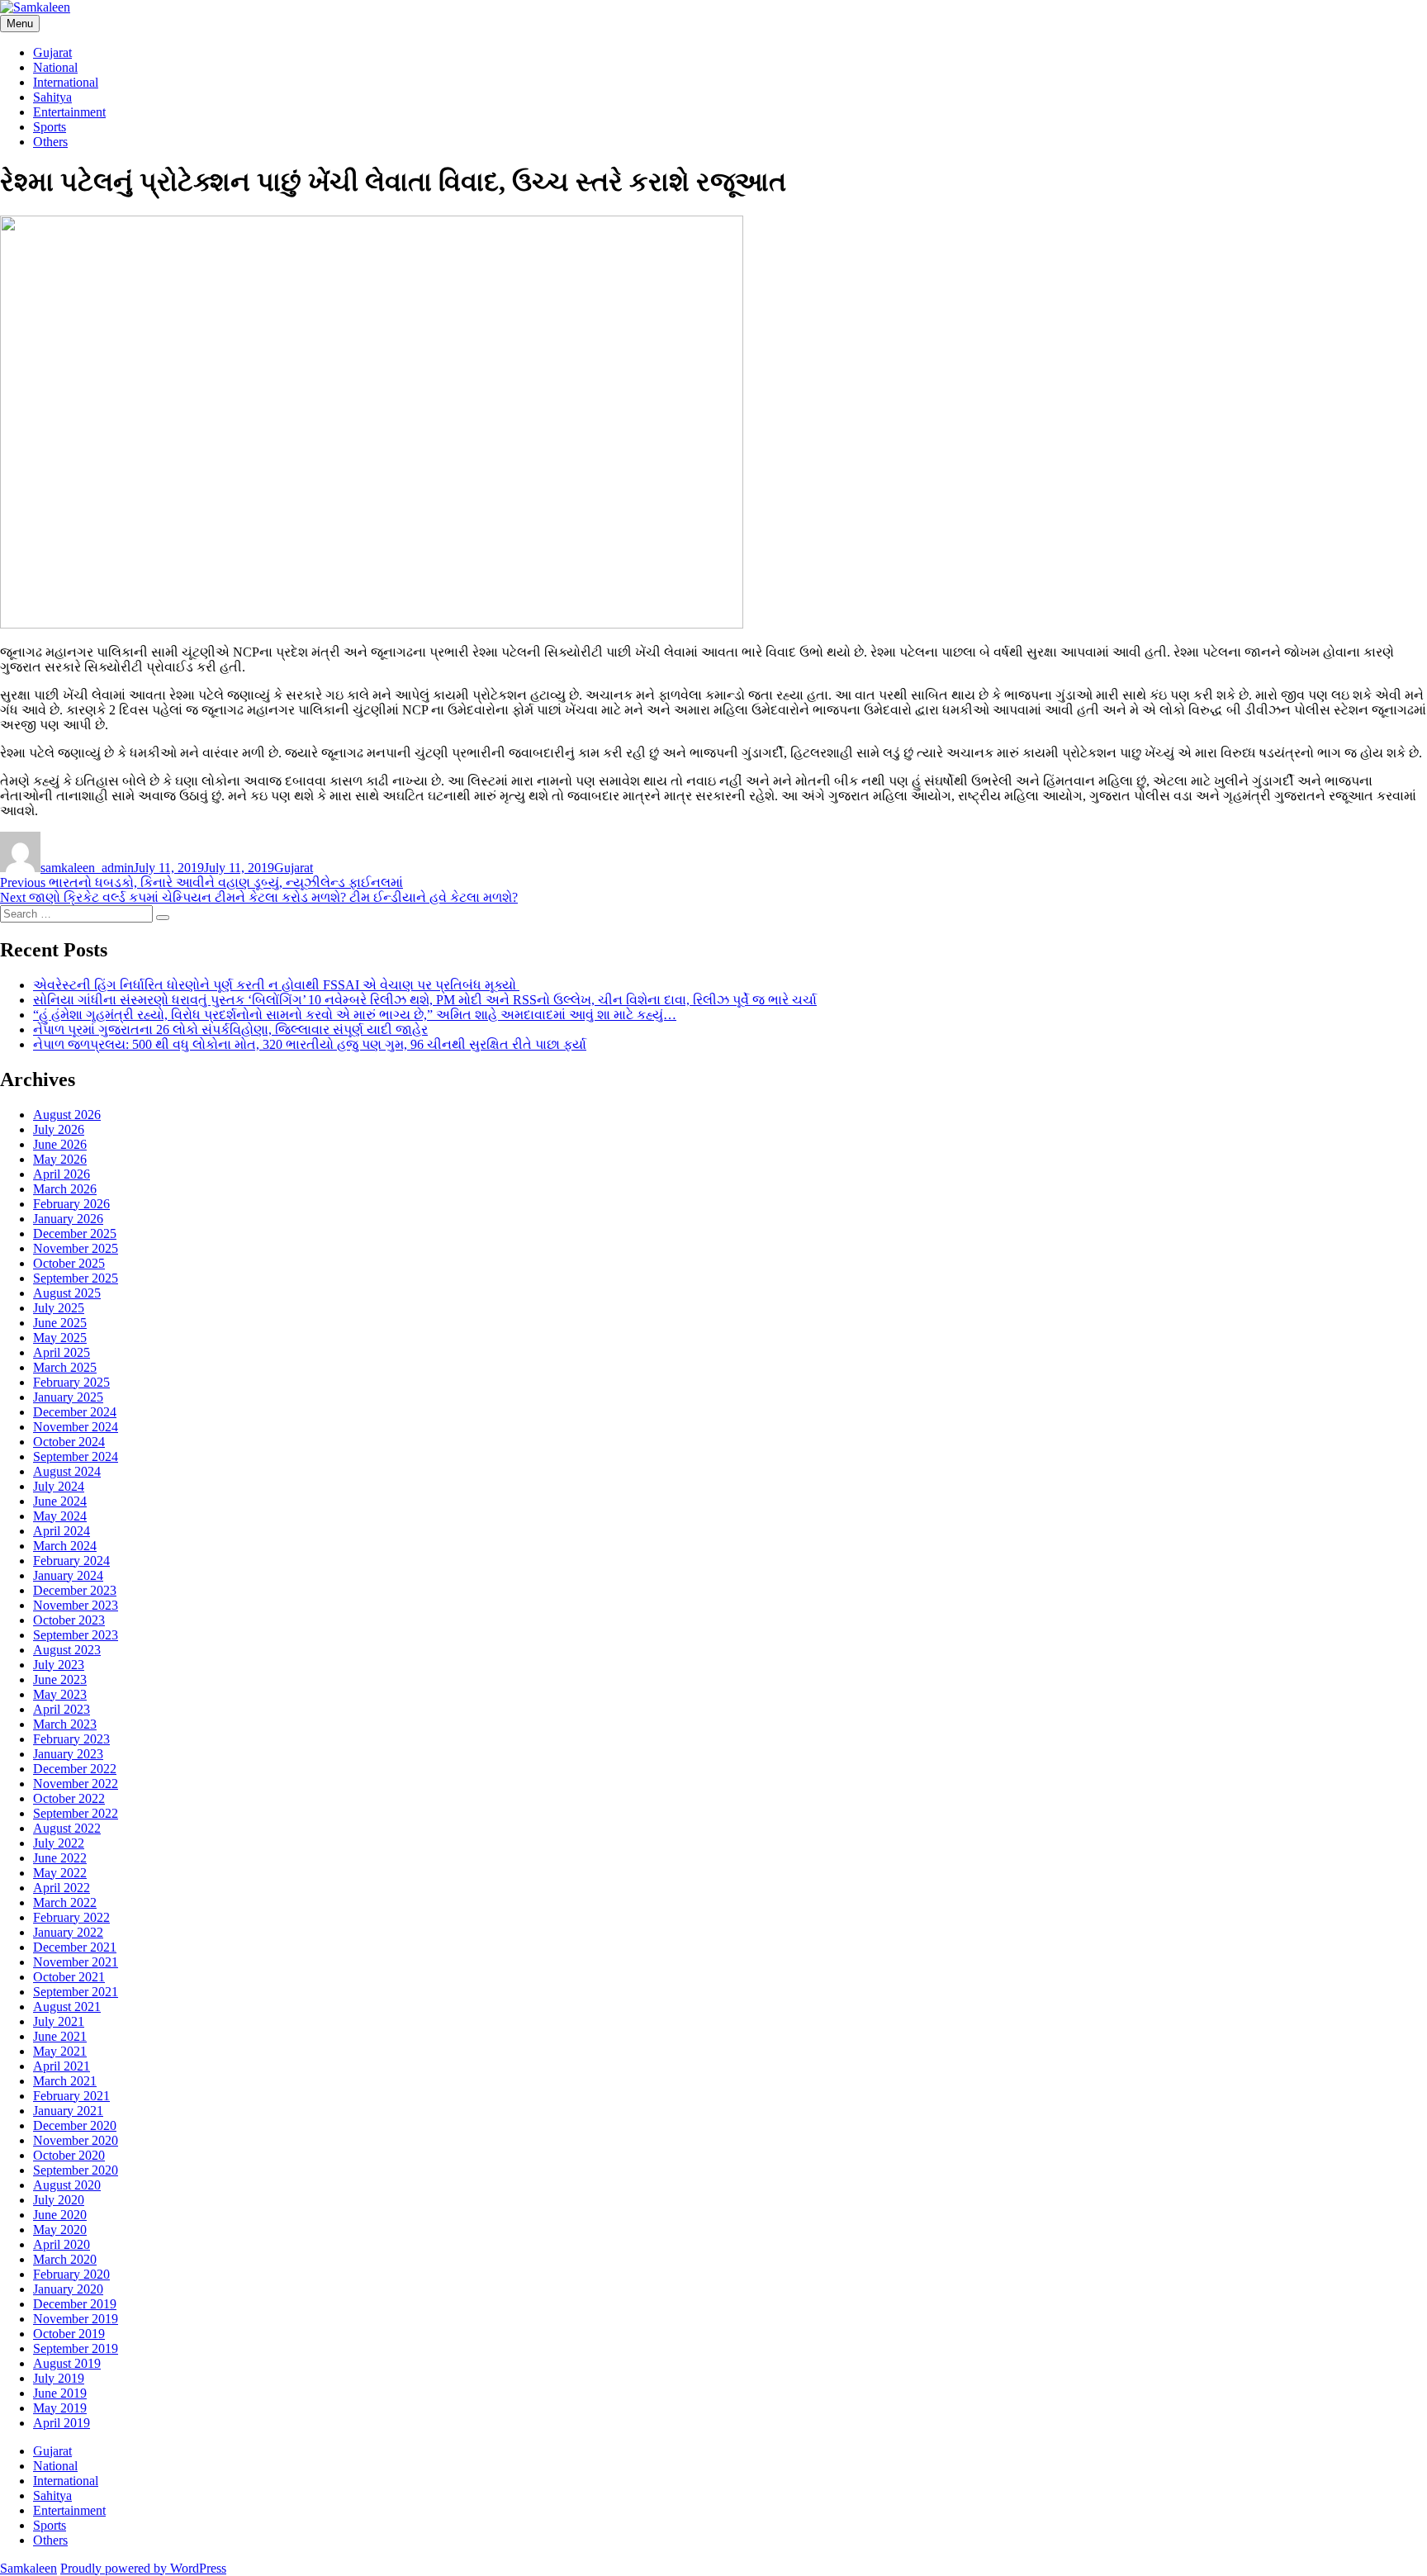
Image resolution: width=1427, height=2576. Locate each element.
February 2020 (71, 2274)
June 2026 (60, 1144)
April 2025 (62, 1352)
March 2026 (65, 1189)
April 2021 (62, 2066)
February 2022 (71, 1917)
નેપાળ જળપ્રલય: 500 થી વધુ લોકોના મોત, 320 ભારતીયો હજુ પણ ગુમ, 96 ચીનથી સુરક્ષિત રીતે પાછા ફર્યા (310, 1044)
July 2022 (59, 1843)
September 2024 (76, 1456)
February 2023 (71, 1739)
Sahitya (52, 97)
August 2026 (67, 1115)
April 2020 (62, 2244)
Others (50, 142)
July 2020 (59, 2200)
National (55, 67)
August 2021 (67, 2007)
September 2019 (76, 2348)
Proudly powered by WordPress (143, 2568)
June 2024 (60, 1501)
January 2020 (68, 2289)
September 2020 (76, 2170)
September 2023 (76, 1635)
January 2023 (68, 1754)
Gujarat (52, 52)
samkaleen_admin (87, 868)
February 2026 (71, 1204)
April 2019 (62, 2423)
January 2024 (68, 1575)
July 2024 (59, 1486)
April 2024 (62, 1531)
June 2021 (60, 2036)
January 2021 (68, 2111)
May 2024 (60, 1516)
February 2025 (71, 1382)
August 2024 (67, 1471)
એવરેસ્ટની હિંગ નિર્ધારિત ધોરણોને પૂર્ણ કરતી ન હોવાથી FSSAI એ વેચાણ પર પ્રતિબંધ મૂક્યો (276, 985)
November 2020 (76, 2140)
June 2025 (60, 1323)
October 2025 (69, 1263)
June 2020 (60, 2215)
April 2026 (62, 1174)
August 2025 (67, 1293)
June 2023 (60, 1679)
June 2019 (60, 2393)
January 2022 (68, 1932)
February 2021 (71, 2096)
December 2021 (75, 1947)
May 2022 (60, 1873)
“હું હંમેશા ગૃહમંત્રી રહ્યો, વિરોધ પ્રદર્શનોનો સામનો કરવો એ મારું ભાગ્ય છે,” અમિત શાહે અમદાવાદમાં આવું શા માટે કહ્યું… (355, 1015)
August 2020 (67, 2185)
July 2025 (59, 1308)
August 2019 (67, 2363)
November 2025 (76, 1248)
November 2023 (76, 1605)
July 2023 (59, 1665)
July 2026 (59, 1129)
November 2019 (76, 2319)
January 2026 (68, 1219)
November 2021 (76, 1962)
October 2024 (69, 1442)
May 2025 (60, 1338)
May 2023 (60, 1694)
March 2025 (65, 1367)
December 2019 (75, 2304)
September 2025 (76, 1278)
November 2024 (76, 1427)
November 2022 (76, 1784)
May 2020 (60, 2230)
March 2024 (65, 1546)
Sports (50, 127)
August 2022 (67, 1828)
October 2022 (69, 1798)
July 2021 (59, 2021)
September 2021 (76, 1992)
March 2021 (65, 2081)
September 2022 (76, 1813)
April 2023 (62, 1709)
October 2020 (69, 2155)
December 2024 (75, 1412)
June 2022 (60, 1858)
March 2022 (65, 1902)
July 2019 (59, 2378)
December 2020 (75, 2125)
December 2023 (75, 1590)
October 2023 (69, 1620)
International (66, 82)
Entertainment (69, 112)
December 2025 (75, 1233)
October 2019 (69, 2334)
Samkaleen (28, 2568)
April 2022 (62, 1888)
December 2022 (75, 1769)
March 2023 (65, 1724)
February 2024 (71, 1561)
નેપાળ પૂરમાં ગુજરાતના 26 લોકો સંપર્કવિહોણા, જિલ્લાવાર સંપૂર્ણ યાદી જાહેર (230, 1029)
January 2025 (68, 1397)
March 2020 (65, 2259)
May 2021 (60, 2051)
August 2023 (67, 1650)
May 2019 (60, 2408)
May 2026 (60, 1159)
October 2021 (69, 1977)
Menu (20, 24)
